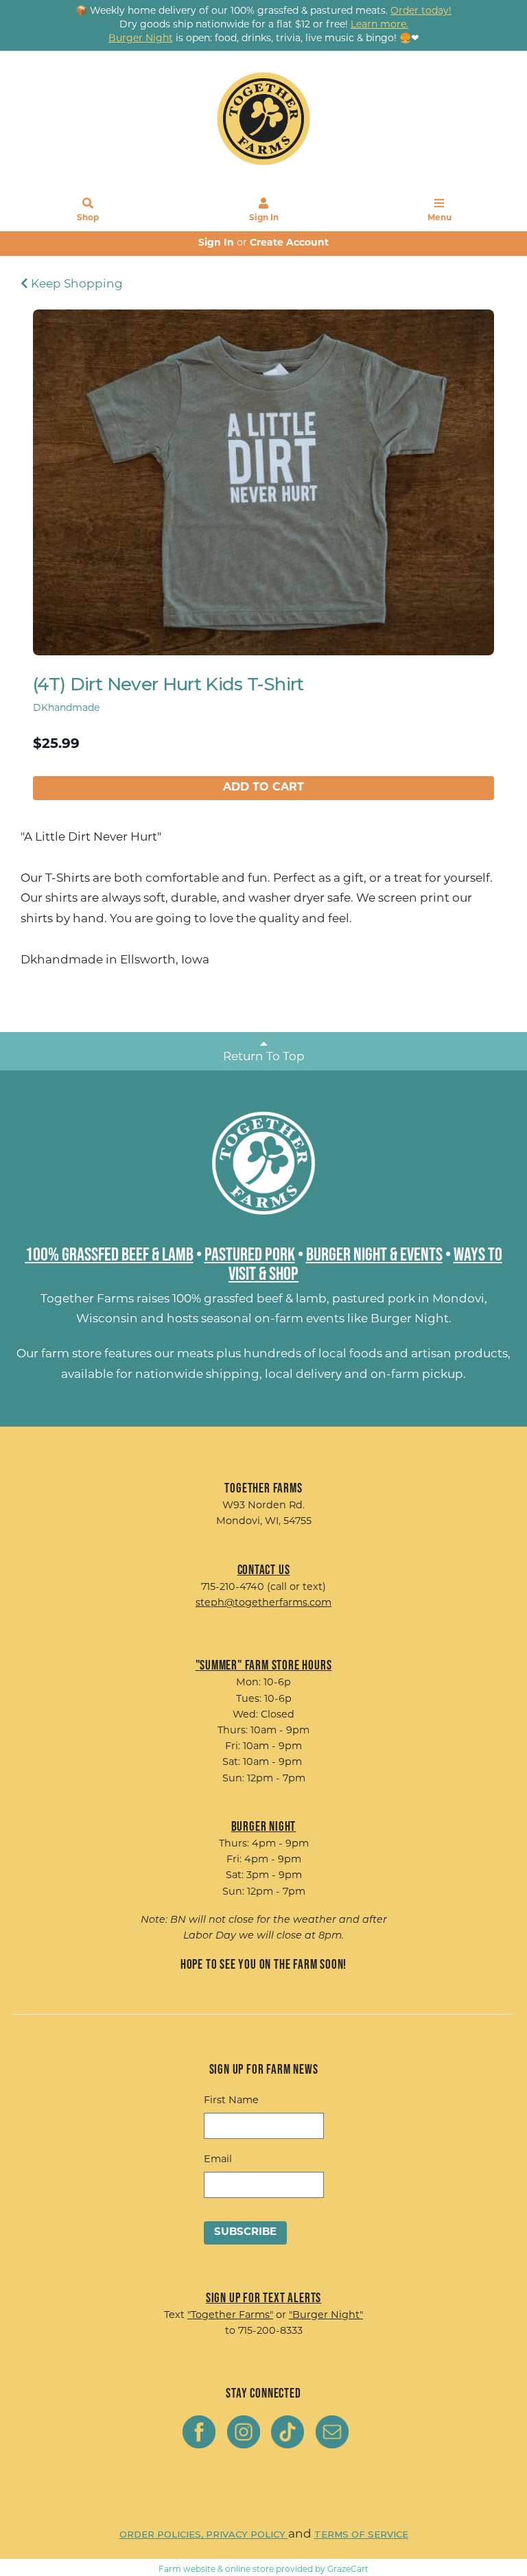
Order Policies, (163, 2534)
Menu (440, 218)
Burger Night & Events (374, 1254)
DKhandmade (66, 709)
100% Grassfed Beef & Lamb (109, 1254)
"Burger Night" (326, 2316)
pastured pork (374, 1299)
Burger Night (410, 1319)
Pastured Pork (250, 1254)
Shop (88, 218)
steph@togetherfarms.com (263, 1603)
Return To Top (264, 1057)
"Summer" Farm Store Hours (264, 1665)
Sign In (264, 218)
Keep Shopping (75, 284)
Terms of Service (361, 2534)
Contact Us (264, 1569)
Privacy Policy (247, 2534)
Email (218, 2160)
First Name (231, 2101)
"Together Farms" (230, 2316)
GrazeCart (348, 2570)
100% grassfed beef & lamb (249, 1299)
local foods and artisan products (413, 1354)
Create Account (289, 243)
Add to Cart (263, 788)
